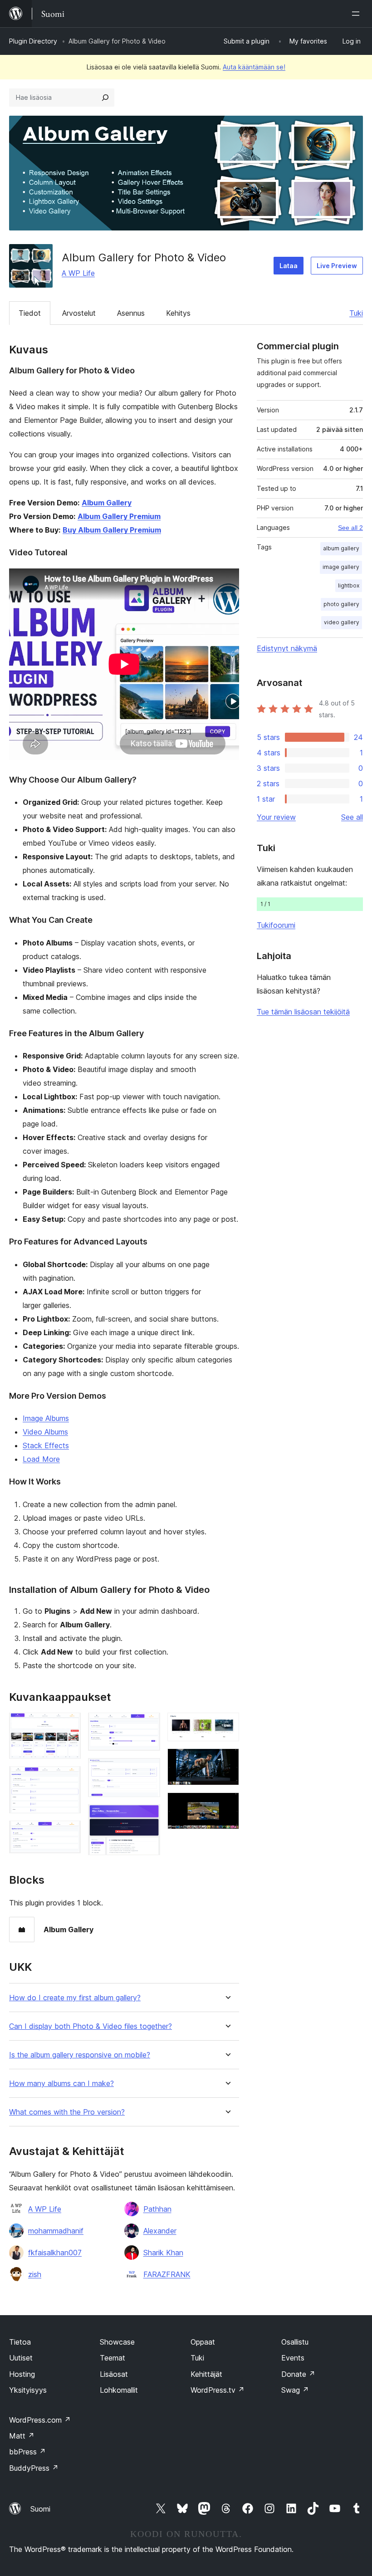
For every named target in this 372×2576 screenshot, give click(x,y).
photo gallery (341, 604)
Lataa (289, 266)
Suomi (40, 2509)
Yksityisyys (28, 2390)
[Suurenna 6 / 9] (148, 1817)
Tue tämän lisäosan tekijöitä (303, 1012)
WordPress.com (40, 2420)
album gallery (341, 548)
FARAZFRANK (167, 2274)
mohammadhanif (56, 2231)
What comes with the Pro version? (67, 2112)
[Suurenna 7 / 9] (227, 1725)
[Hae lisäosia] (105, 98)
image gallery (341, 567)
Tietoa (20, 2342)
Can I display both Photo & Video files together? (91, 2026)
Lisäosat (114, 2374)
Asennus (131, 313)
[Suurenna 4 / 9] (148, 1725)
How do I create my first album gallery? (75, 1998)
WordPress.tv (218, 2390)
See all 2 (350, 528)
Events (293, 2358)
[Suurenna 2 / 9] (69, 1778)
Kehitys (178, 313)
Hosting (22, 2374)
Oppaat (203, 2342)
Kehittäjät (206, 2374)
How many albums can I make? (61, 2084)
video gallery (342, 622)
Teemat (113, 2358)
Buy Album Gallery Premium (112, 530)
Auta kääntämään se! (254, 67)
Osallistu (295, 2342)
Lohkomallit (119, 2390)
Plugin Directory (33, 41)
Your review (276, 817)
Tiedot (30, 313)
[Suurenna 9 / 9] (227, 1805)
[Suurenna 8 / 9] (227, 1761)
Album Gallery (107, 503)
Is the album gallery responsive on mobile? (80, 2055)
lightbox (349, 585)
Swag (295, 2390)
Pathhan (157, 2209)
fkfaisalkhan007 (55, 2253)
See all (352, 817)
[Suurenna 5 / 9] (148, 1770)
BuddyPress (34, 2468)
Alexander (160, 2231)
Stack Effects (46, 1445)
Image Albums (46, 1418)
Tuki (356, 313)
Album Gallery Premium (119, 516)
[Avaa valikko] (357, 14)
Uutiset (21, 2358)
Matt (22, 2436)
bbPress (27, 2452)
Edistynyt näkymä (287, 648)
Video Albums (45, 1432)
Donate (298, 2374)
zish (35, 2274)
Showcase (117, 2342)
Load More (41, 1459)
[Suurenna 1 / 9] (69, 1725)
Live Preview (337, 266)
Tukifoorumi (276, 925)
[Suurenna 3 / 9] (69, 1833)
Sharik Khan (163, 2253)
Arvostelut (79, 313)
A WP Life (78, 273)
